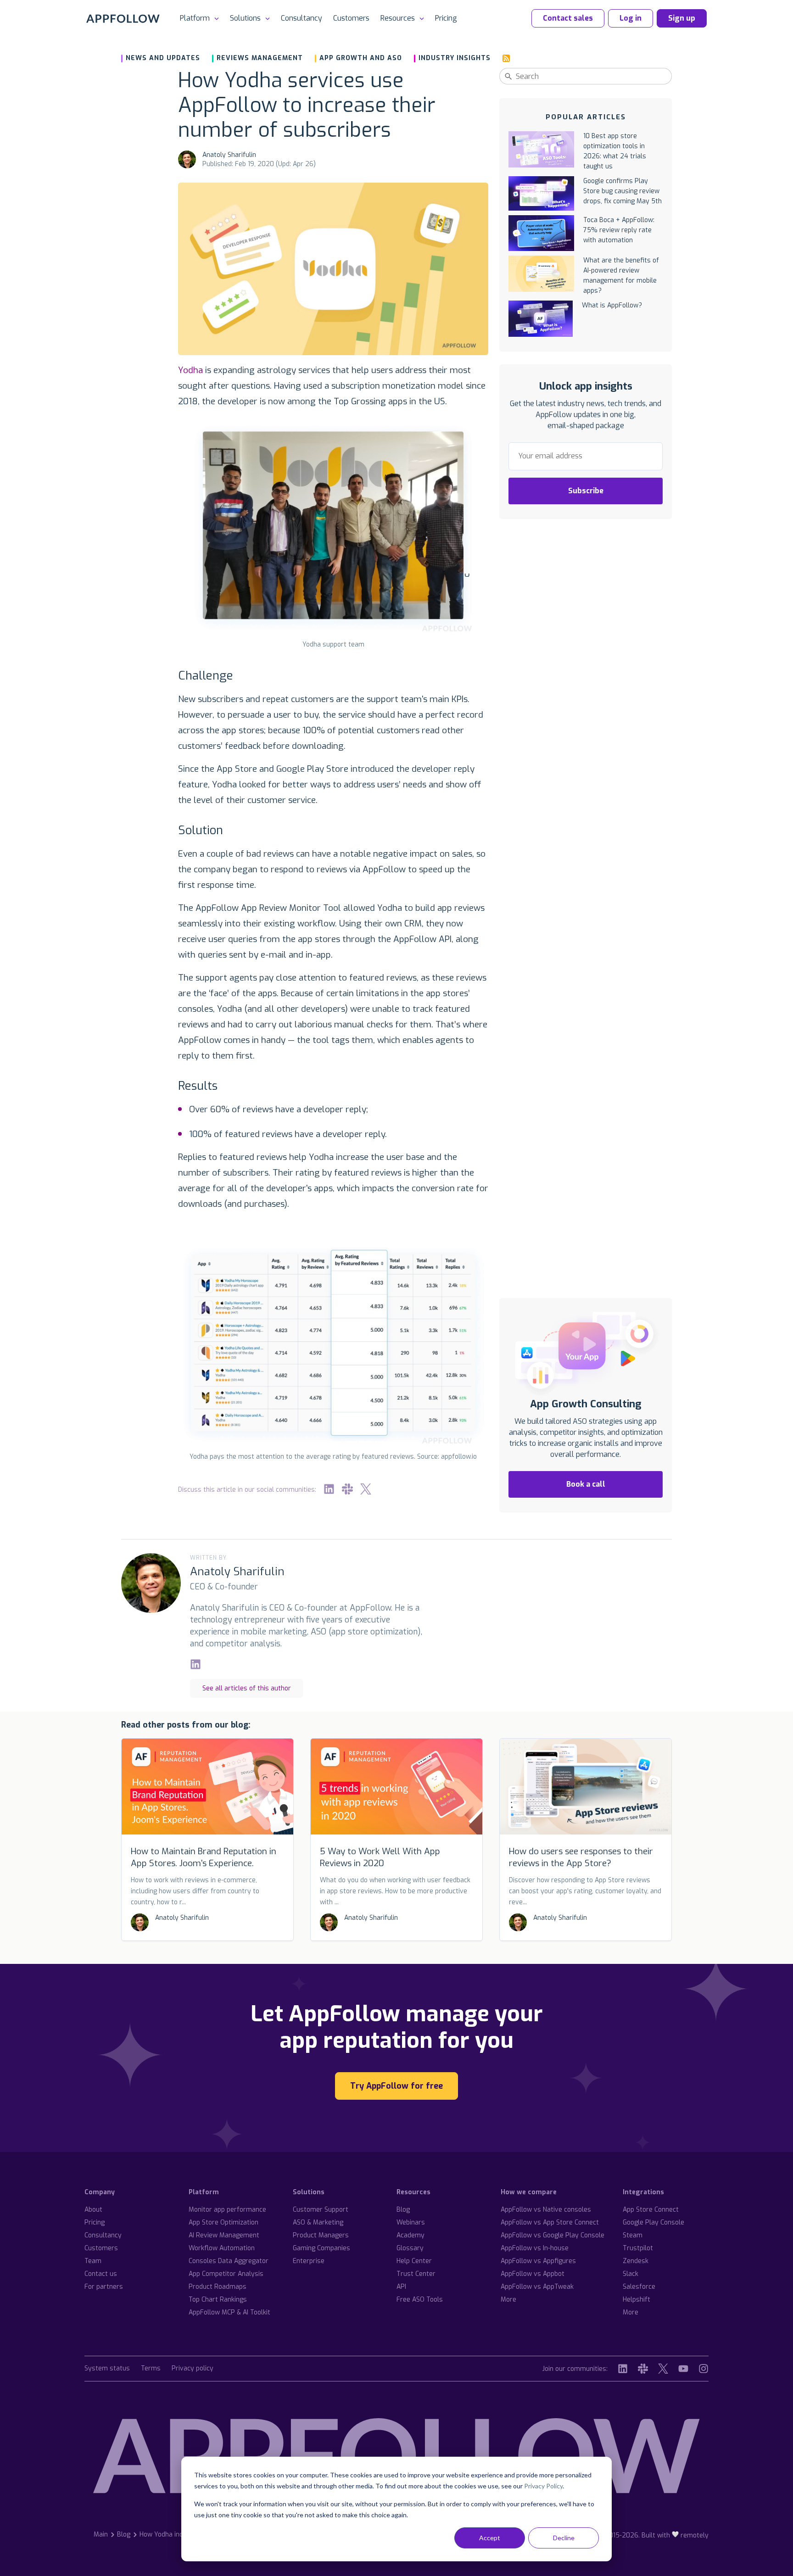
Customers (351, 18)
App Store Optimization (223, 2222)
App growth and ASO (361, 58)
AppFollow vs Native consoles (546, 2210)
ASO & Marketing (318, 2222)
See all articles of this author (247, 1688)
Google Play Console (653, 2222)
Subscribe (586, 491)
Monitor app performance (227, 2210)
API (401, 2287)
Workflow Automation (222, 2248)
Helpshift (637, 2300)
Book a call (586, 1484)
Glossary (410, 2248)
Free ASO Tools (420, 2300)
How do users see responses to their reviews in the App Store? (581, 1857)
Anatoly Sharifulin (229, 155)
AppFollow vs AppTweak (537, 2287)
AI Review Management (224, 2235)
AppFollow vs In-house (535, 2248)
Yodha (190, 370)
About (93, 2210)
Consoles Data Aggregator (229, 2261)
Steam (633, 2235)
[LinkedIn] (329, 1489)
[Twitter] (366, 1489)
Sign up (682, 18)
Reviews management (260, 58)
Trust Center (416, 2274)
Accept (490, 2538)
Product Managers (321, 2235)
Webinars (411, 2222)
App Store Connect (651, 2210)
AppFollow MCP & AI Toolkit (229, 2312)
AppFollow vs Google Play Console (553, 2235)
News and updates (163, 58)
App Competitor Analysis (226, 2274)
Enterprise (309, 2261)
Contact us (101, 2274)
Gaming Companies (321, 2248)
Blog (403, 2210)
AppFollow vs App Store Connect (550, 2222)
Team (93, 2261)
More (508, 2300)
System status (107, 2369)
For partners (104, 2287)
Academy (410, 2235)
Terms (151, 2369)
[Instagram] (704, 2369)
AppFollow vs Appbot (533, 2274)
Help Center (414, 2261)
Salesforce (639, 2287)
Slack (631, 2274)
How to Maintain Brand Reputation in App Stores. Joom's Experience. (204, 1857)
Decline (564, 2538)
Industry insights (455, 58)
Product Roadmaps (218, 2287)
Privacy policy (193, 2369)
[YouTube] (683, 2369)
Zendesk (636, 2261)
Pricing (446, 18)
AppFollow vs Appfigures (538, 2261)
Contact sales (568, 18)
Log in (631, 18)
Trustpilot (638, 2248)
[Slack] (347, 1489)
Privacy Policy (543, 2486)
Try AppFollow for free (396, 2086)
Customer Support (321, 2210)
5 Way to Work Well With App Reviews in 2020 (380, 1857)
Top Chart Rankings (218, 2300)
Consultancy (302, 18)
